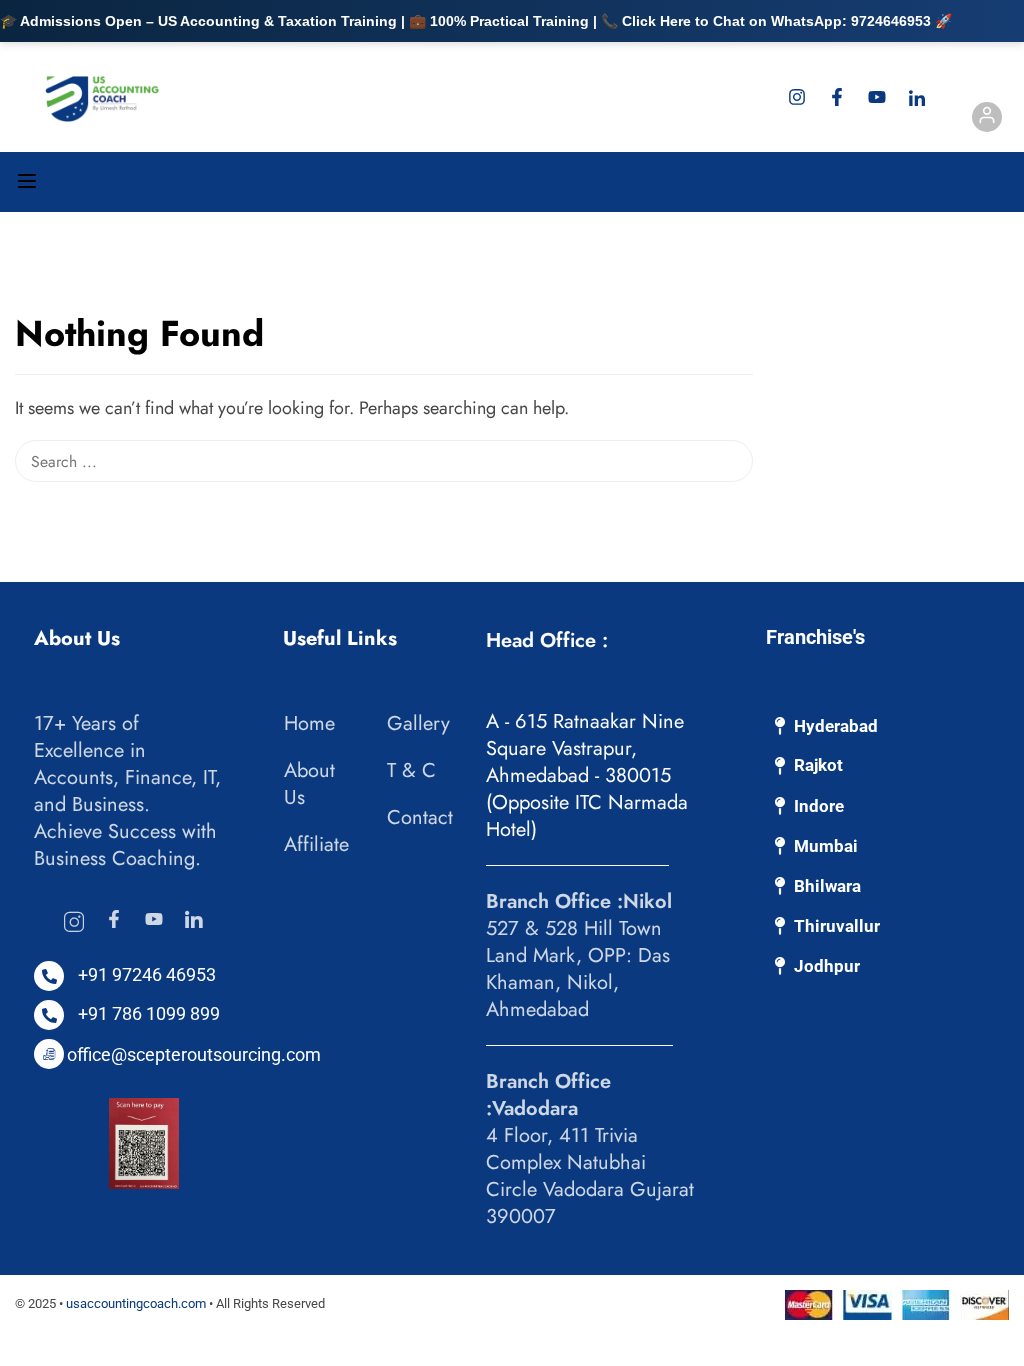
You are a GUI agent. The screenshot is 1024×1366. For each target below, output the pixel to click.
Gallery (418, 723)
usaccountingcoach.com (136, 1303)
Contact (420, 817)
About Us (309, 784)
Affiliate (316, 844)
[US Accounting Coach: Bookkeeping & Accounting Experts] (102, 97)
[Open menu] (29, 185)
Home (309, 723)
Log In (987, 120)
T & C (411, 770)
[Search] (743, 293)
